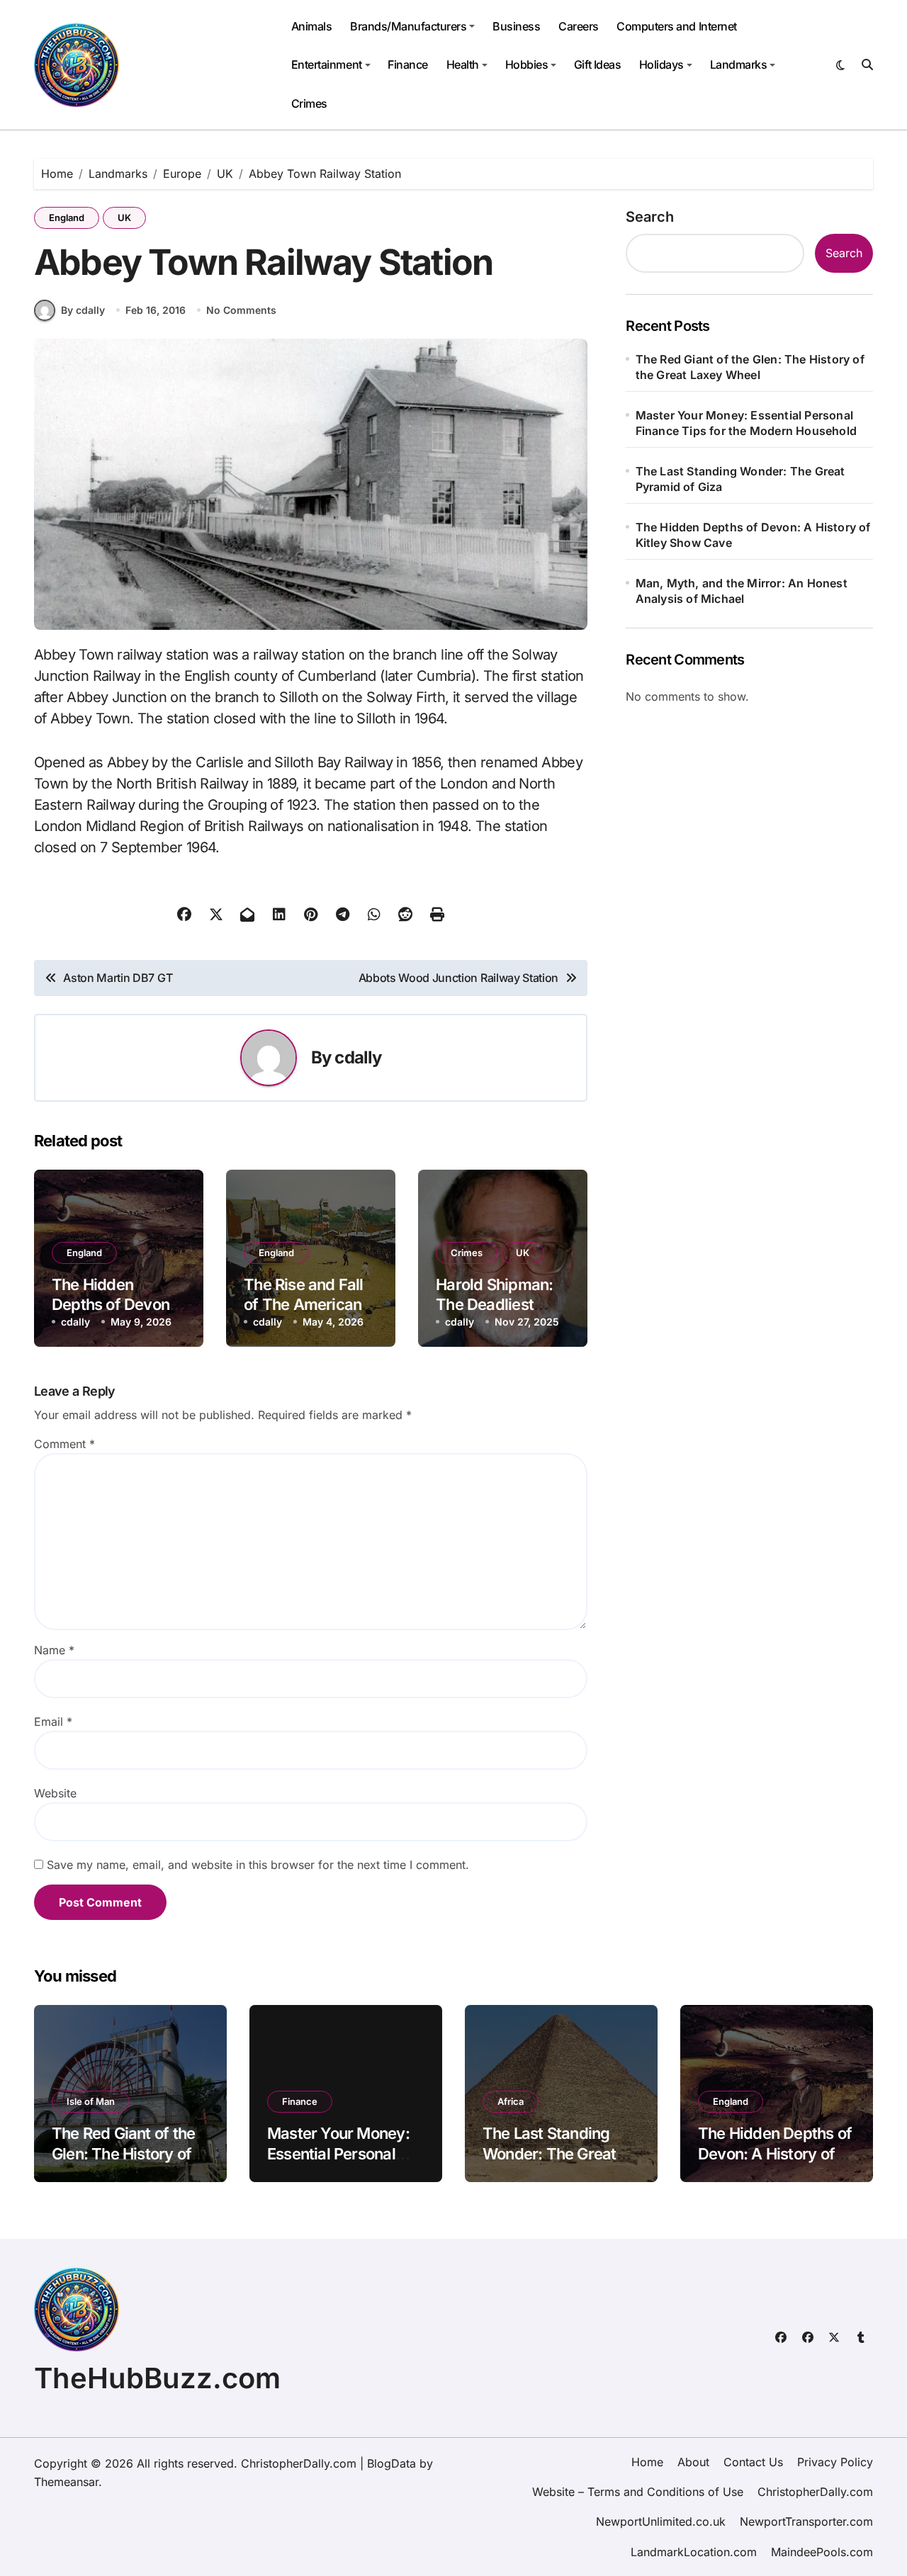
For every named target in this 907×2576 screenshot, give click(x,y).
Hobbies (527, 64)
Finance (408, 64)
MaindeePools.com (822, 2552)
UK (124, 218)
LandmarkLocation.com (694, 2552)
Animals (312, 26)
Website (55, 1793)
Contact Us (753, 2462)
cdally (358, 1057)
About (693, 2462)
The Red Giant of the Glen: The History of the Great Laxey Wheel (750, 367)
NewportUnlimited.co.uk (661, 2521)
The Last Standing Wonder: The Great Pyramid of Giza (740, 479)
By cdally (83, 310)
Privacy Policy (835, 2462)
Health (463, 64)
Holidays (661, 64)
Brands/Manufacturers (408, 26)
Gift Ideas (597, 64)
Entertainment (327, 64)
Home (647, 2462)
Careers (579, 26)
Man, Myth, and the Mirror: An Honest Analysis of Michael (742, 591)
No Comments (241, 310)
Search (650, 217)
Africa (511, 2101)
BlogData (391, 2463)
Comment (64, 1444)
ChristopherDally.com (815, 2492)
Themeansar (66, 2482)
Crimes (309, 103)
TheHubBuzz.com (157, 2378)
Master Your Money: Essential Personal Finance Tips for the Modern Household (746, 423)
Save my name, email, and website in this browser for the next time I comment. (258, 1865)
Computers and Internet (676, 26)
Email (53, 1722)
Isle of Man (91, 2101)
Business (516, 26)
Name (54, 1650)
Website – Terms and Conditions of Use (638, 2492)
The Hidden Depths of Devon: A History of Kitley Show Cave (753, 535)
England (67, 218)
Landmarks (739, 64)
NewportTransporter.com (806, 2521)
